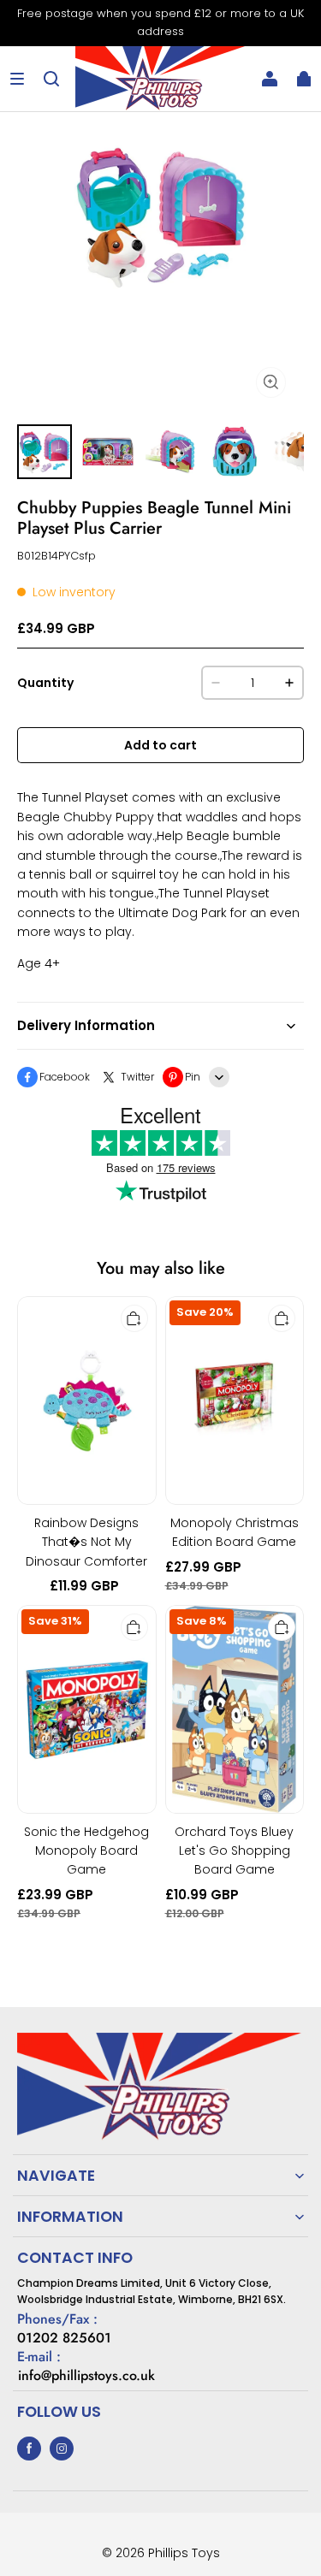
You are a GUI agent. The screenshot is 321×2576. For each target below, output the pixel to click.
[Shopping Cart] (304, 79)
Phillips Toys (184, 2553)
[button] (17, 79)
